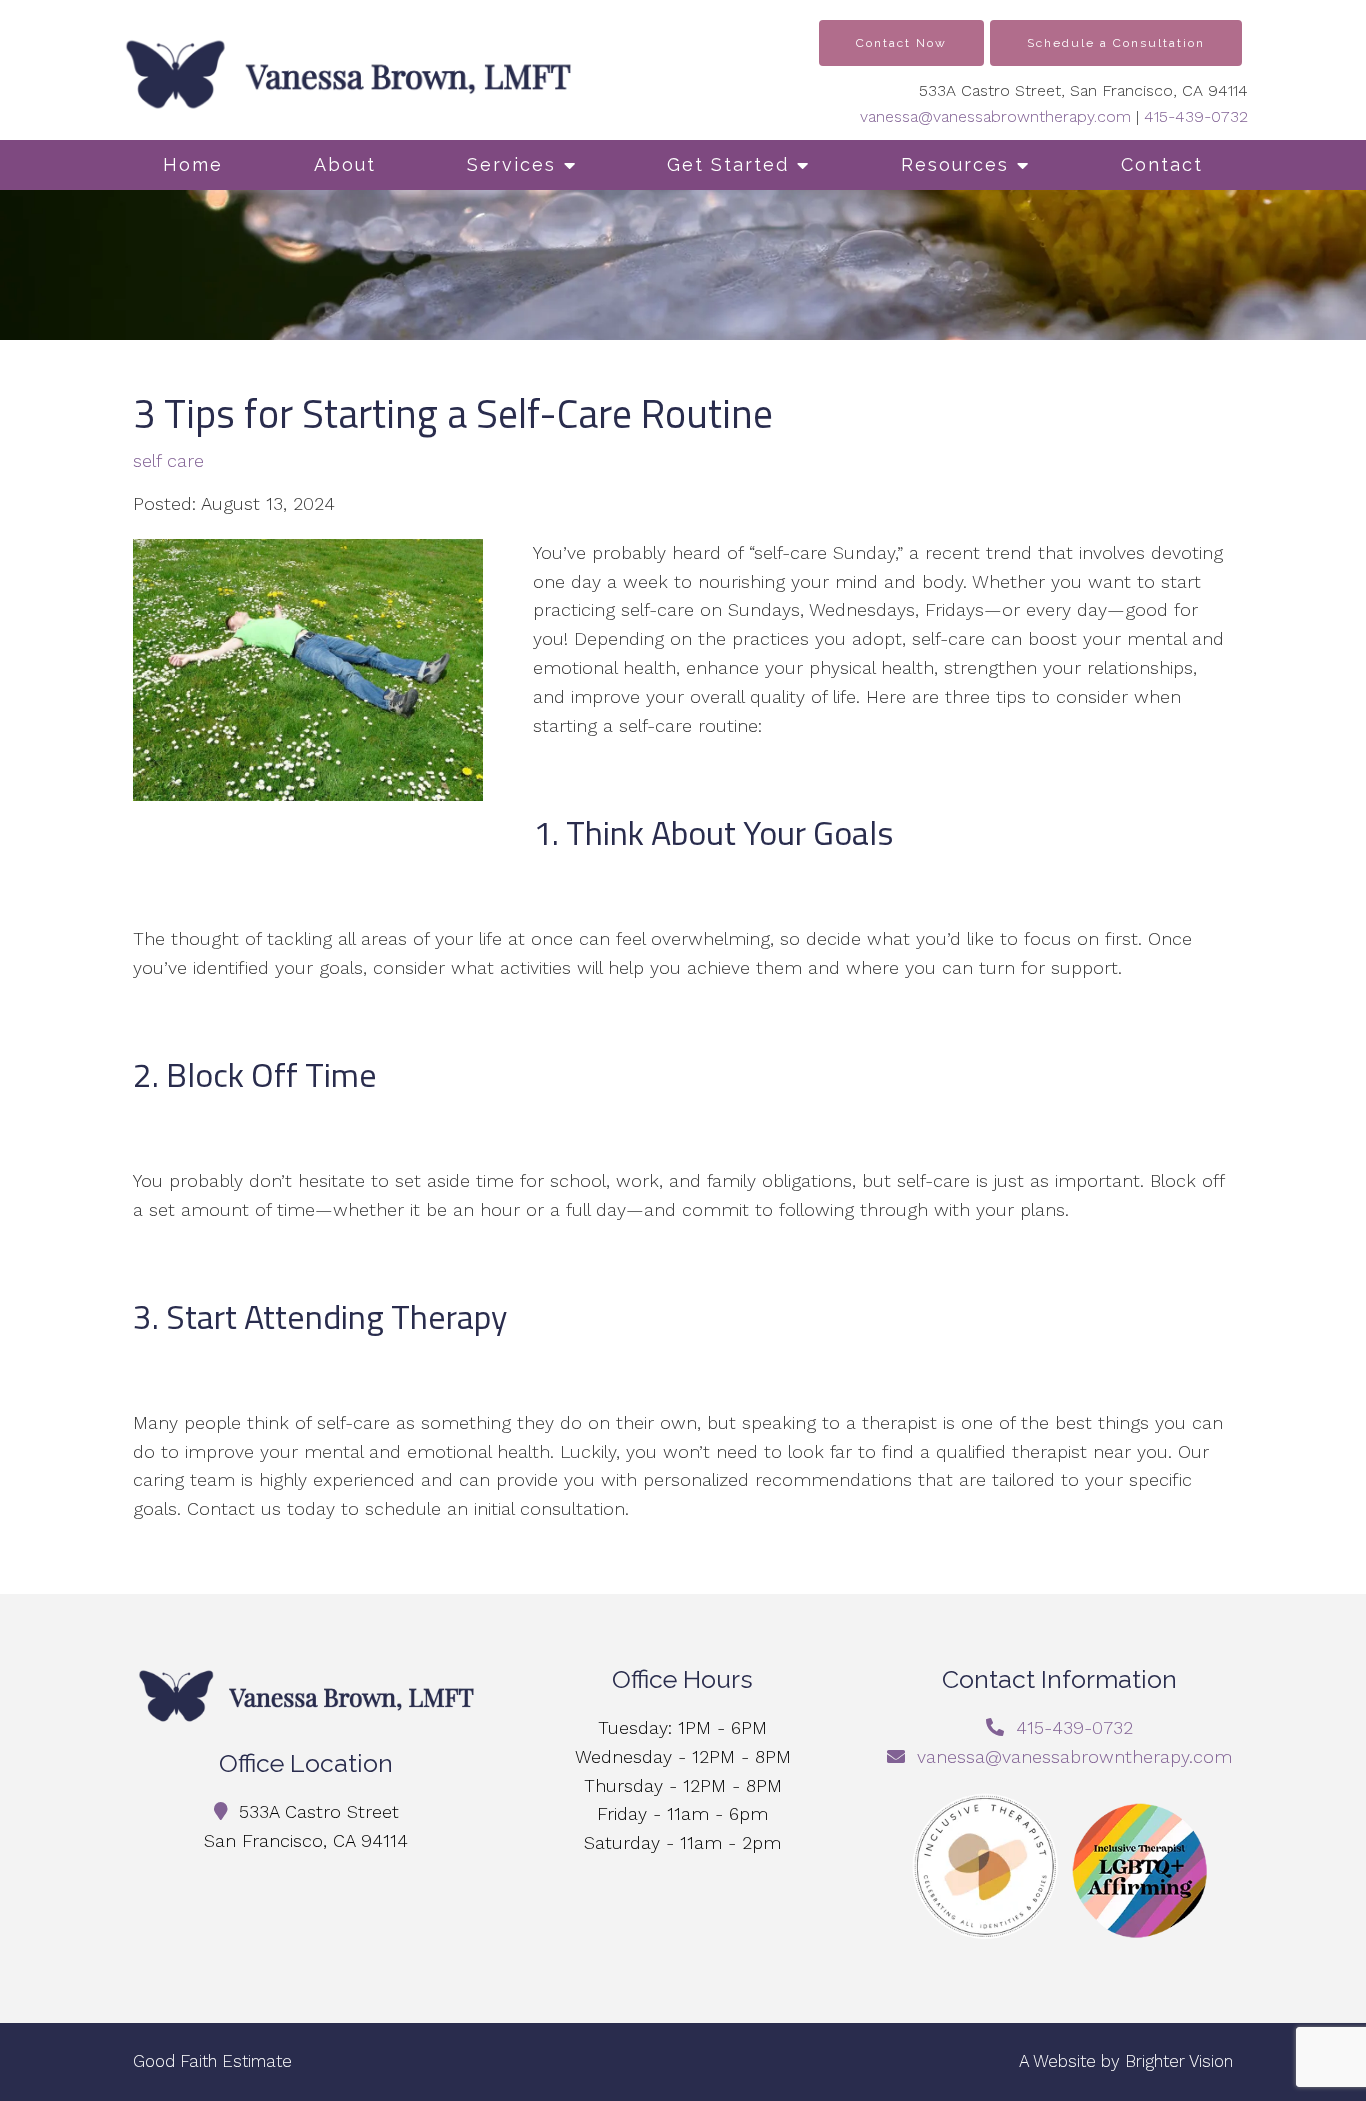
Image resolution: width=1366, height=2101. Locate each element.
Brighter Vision (1179, 2061)
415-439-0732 (1196, 116)
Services (511, 164)
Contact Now (901, 43)
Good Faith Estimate (212, 2061)
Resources (955, 164)
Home (193, 164)
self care (168, 461)
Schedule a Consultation (1116, 43)
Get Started (728, 164)
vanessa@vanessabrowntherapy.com (995, 116)
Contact (1162, 164)
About (345, 164)
